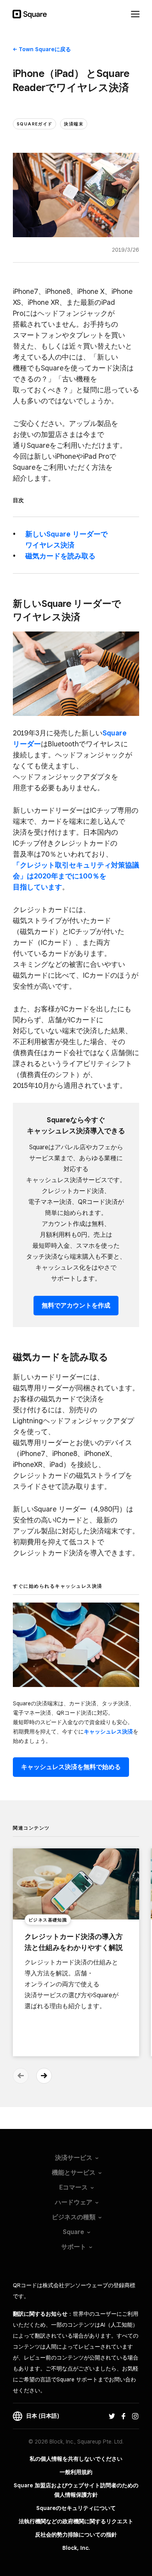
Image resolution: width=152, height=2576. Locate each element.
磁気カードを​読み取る (60, 556)
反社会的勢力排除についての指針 (76, 2535)
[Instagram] (135, 2416)
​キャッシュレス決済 (108, 1732)
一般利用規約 (76, 2472)
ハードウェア (74, 2202)
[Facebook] (124, 2416)
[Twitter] (112, 2416)
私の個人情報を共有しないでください (76, 2459)
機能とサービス (74, 2173)
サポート (74, 2247)
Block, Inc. (76, 2548)
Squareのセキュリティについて (76, 2508)
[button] (44, 2076)
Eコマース (73, 2187)
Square (73, 2232)
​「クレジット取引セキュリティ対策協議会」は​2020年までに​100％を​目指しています (76, 876)
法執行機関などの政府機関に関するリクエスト (76, 2521)
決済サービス (74, 2158)
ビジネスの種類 (74, 2217)
